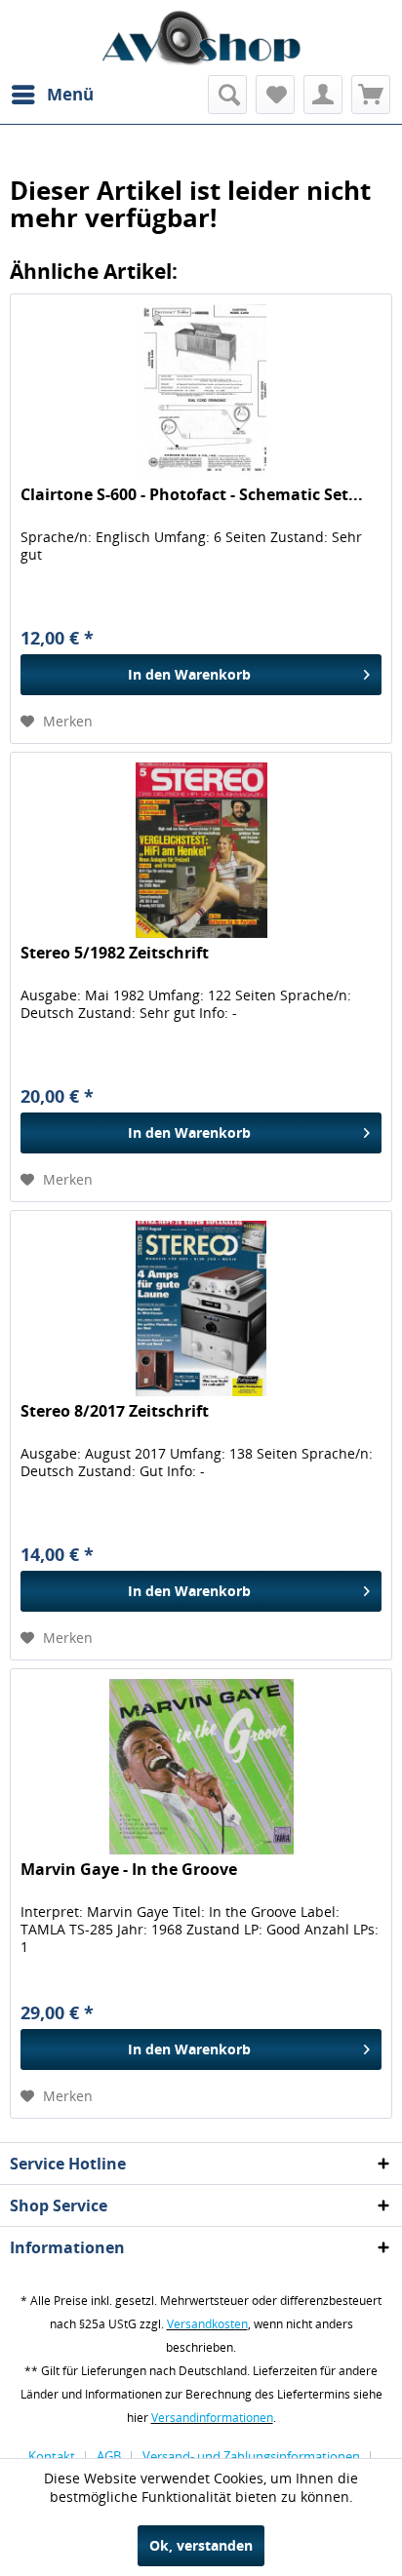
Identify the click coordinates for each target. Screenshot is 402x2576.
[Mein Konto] (323, 95)
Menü (70, 94)
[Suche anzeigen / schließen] (227, 95)
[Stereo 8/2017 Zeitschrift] (201, 1308)
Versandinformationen (212, 2418)
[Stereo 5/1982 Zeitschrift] (201, 850)
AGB (109, 2456)
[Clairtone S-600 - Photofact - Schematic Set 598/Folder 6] (201, 392)
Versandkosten (207, 2324)
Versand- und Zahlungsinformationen (251, 2456)
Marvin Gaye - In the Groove (129, 1870)
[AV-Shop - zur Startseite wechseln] (201, 38)
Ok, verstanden (201, 2545)
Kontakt (52, 2456)
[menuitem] (52, 95)
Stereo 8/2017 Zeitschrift (115, 1411)
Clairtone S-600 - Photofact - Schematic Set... (192, 495)
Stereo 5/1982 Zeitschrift (115, 953)
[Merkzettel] (275, 95)
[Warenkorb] (371, 95)
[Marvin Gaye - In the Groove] (201, 1767)
